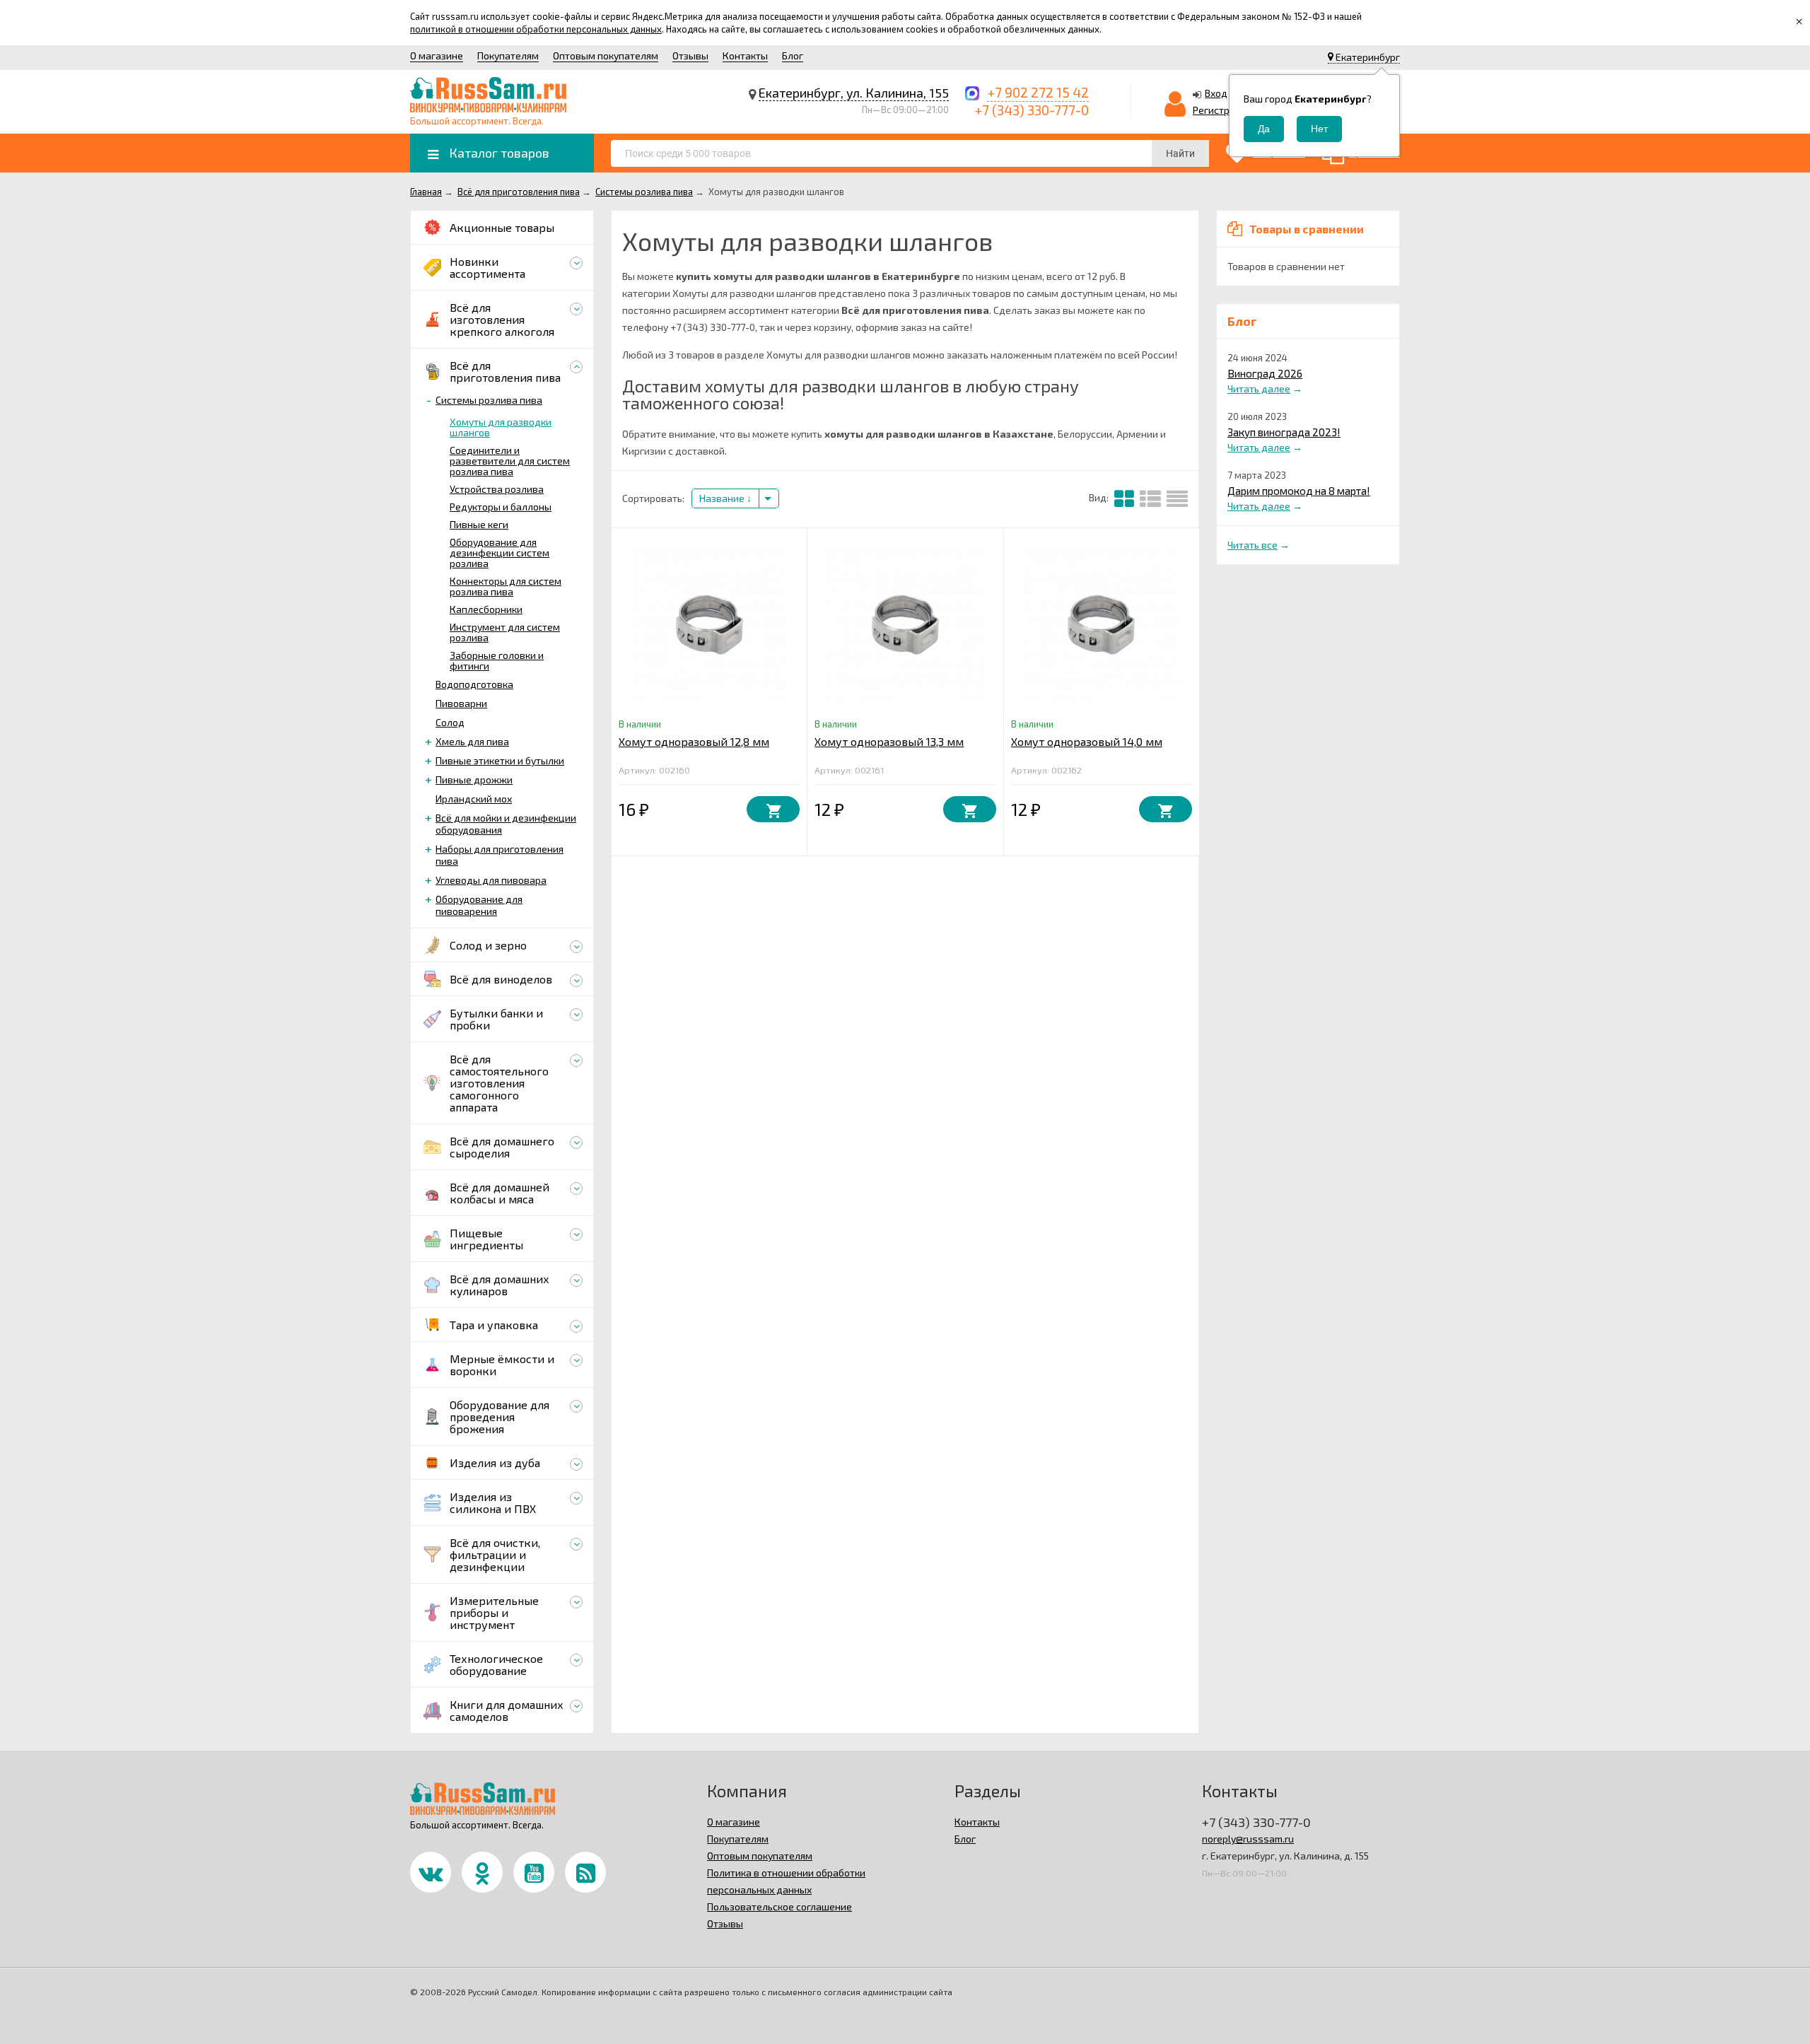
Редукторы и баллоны (501, 507)
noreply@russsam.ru (1248, 1839)
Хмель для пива (472, 741)
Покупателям (508, 56)
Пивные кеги (479, 524)
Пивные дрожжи (474, 779)
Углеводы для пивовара (491, 880)
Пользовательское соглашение (780, 1906)
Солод (450, 722)
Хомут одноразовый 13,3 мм (889, 741)
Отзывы (690, 56)
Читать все (1253, 545)
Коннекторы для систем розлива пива (506, 586)
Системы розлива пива (489, 400)
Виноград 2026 (1265, 373)
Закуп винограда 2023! (1284, 432)
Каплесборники (486, 609)
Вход (1216, 93)
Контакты (745, 56)
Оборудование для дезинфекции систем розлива (500, 553)
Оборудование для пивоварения (479, 905)
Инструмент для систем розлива (505, 632)
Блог (793, 56)
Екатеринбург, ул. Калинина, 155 (854, 93)
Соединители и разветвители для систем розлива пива (510, 461)
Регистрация (1222, 110)
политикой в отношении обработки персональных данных (536, 29)
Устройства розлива (497, 489)
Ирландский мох (474, 799)
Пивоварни (461, 703)
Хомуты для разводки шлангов (501, 427)
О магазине (437, 56)
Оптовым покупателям (606, 56)
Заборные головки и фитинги (497, 660)
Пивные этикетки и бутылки (500, 760)
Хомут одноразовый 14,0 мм (1087, 741)
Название (723, 498)
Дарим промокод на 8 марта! (1299, 491)
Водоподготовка (474, 684)
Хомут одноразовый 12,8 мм (694, 741)
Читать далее (1259, 389)
